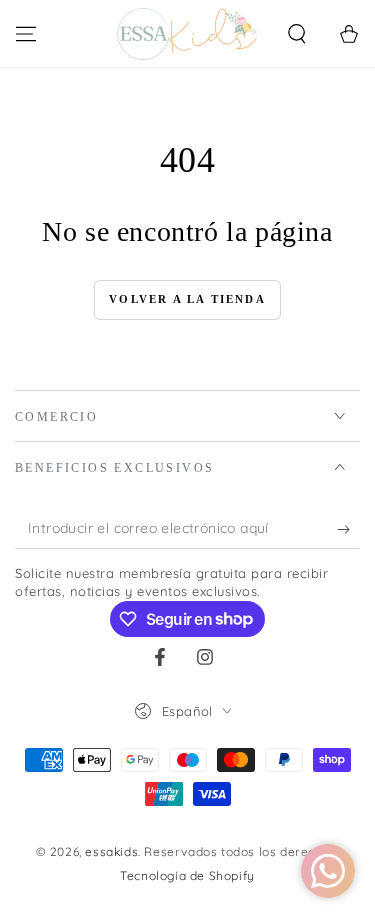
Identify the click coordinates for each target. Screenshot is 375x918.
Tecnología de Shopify (187, 875)
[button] (297, 34)
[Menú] (26, 34)
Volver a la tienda (187, 299)
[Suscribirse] (348, 529)
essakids (111, 851)
